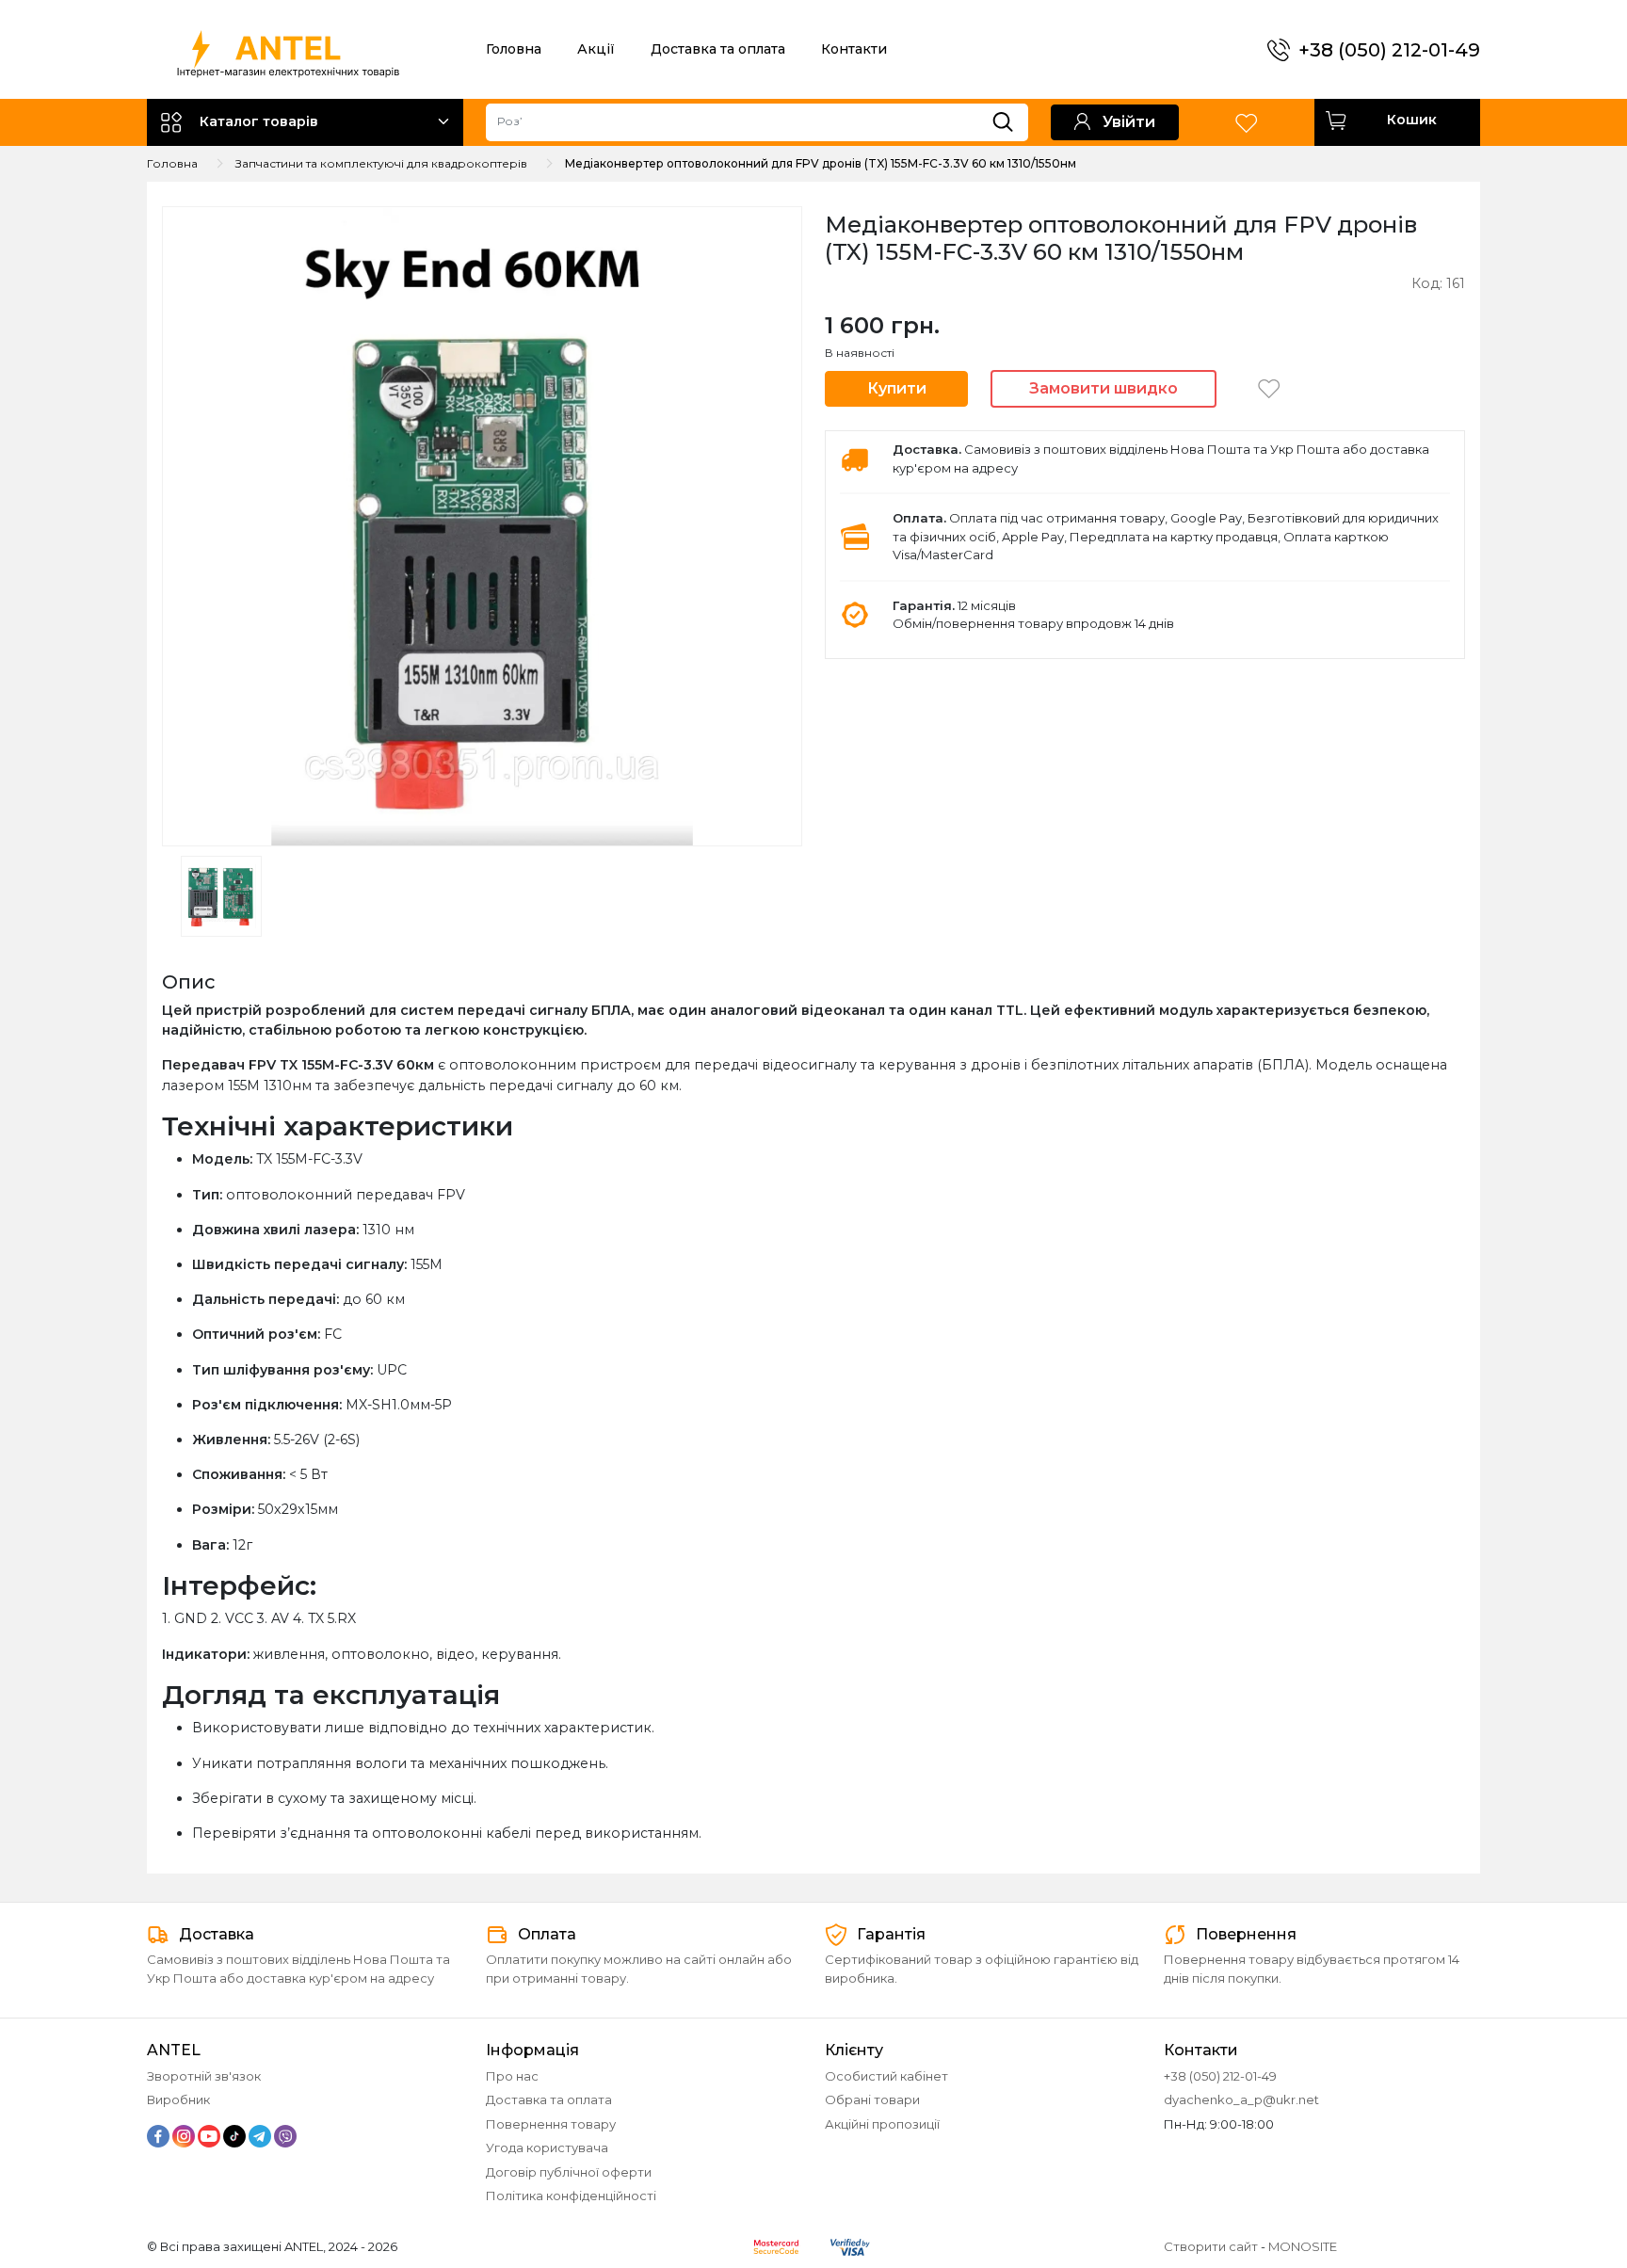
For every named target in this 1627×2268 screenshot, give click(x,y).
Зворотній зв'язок (204, 2076)
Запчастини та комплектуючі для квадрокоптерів (381, 163)
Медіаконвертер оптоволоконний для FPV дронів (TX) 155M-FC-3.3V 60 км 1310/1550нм (821, 163)
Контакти (854, 49)
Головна (514, 49)
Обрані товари (872, 2099)
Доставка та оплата (718, 49)
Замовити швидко (1103, 388)
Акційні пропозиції (882, 2124)
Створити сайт (1211, 2246)
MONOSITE (1303, 2246)
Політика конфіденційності (571, 2196)
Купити (897, 388)
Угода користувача (547, 2147)
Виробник (178, 2099)
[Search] (1010, 118)
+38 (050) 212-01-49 (1389, 50)
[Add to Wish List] (1269, 388)
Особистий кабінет (886, 2076)
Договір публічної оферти (569, 2172)
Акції (596, 49)
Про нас (512, 2076)
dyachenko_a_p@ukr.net (1241, 2099)
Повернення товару (551, 2124)
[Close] (1563, 2189)
